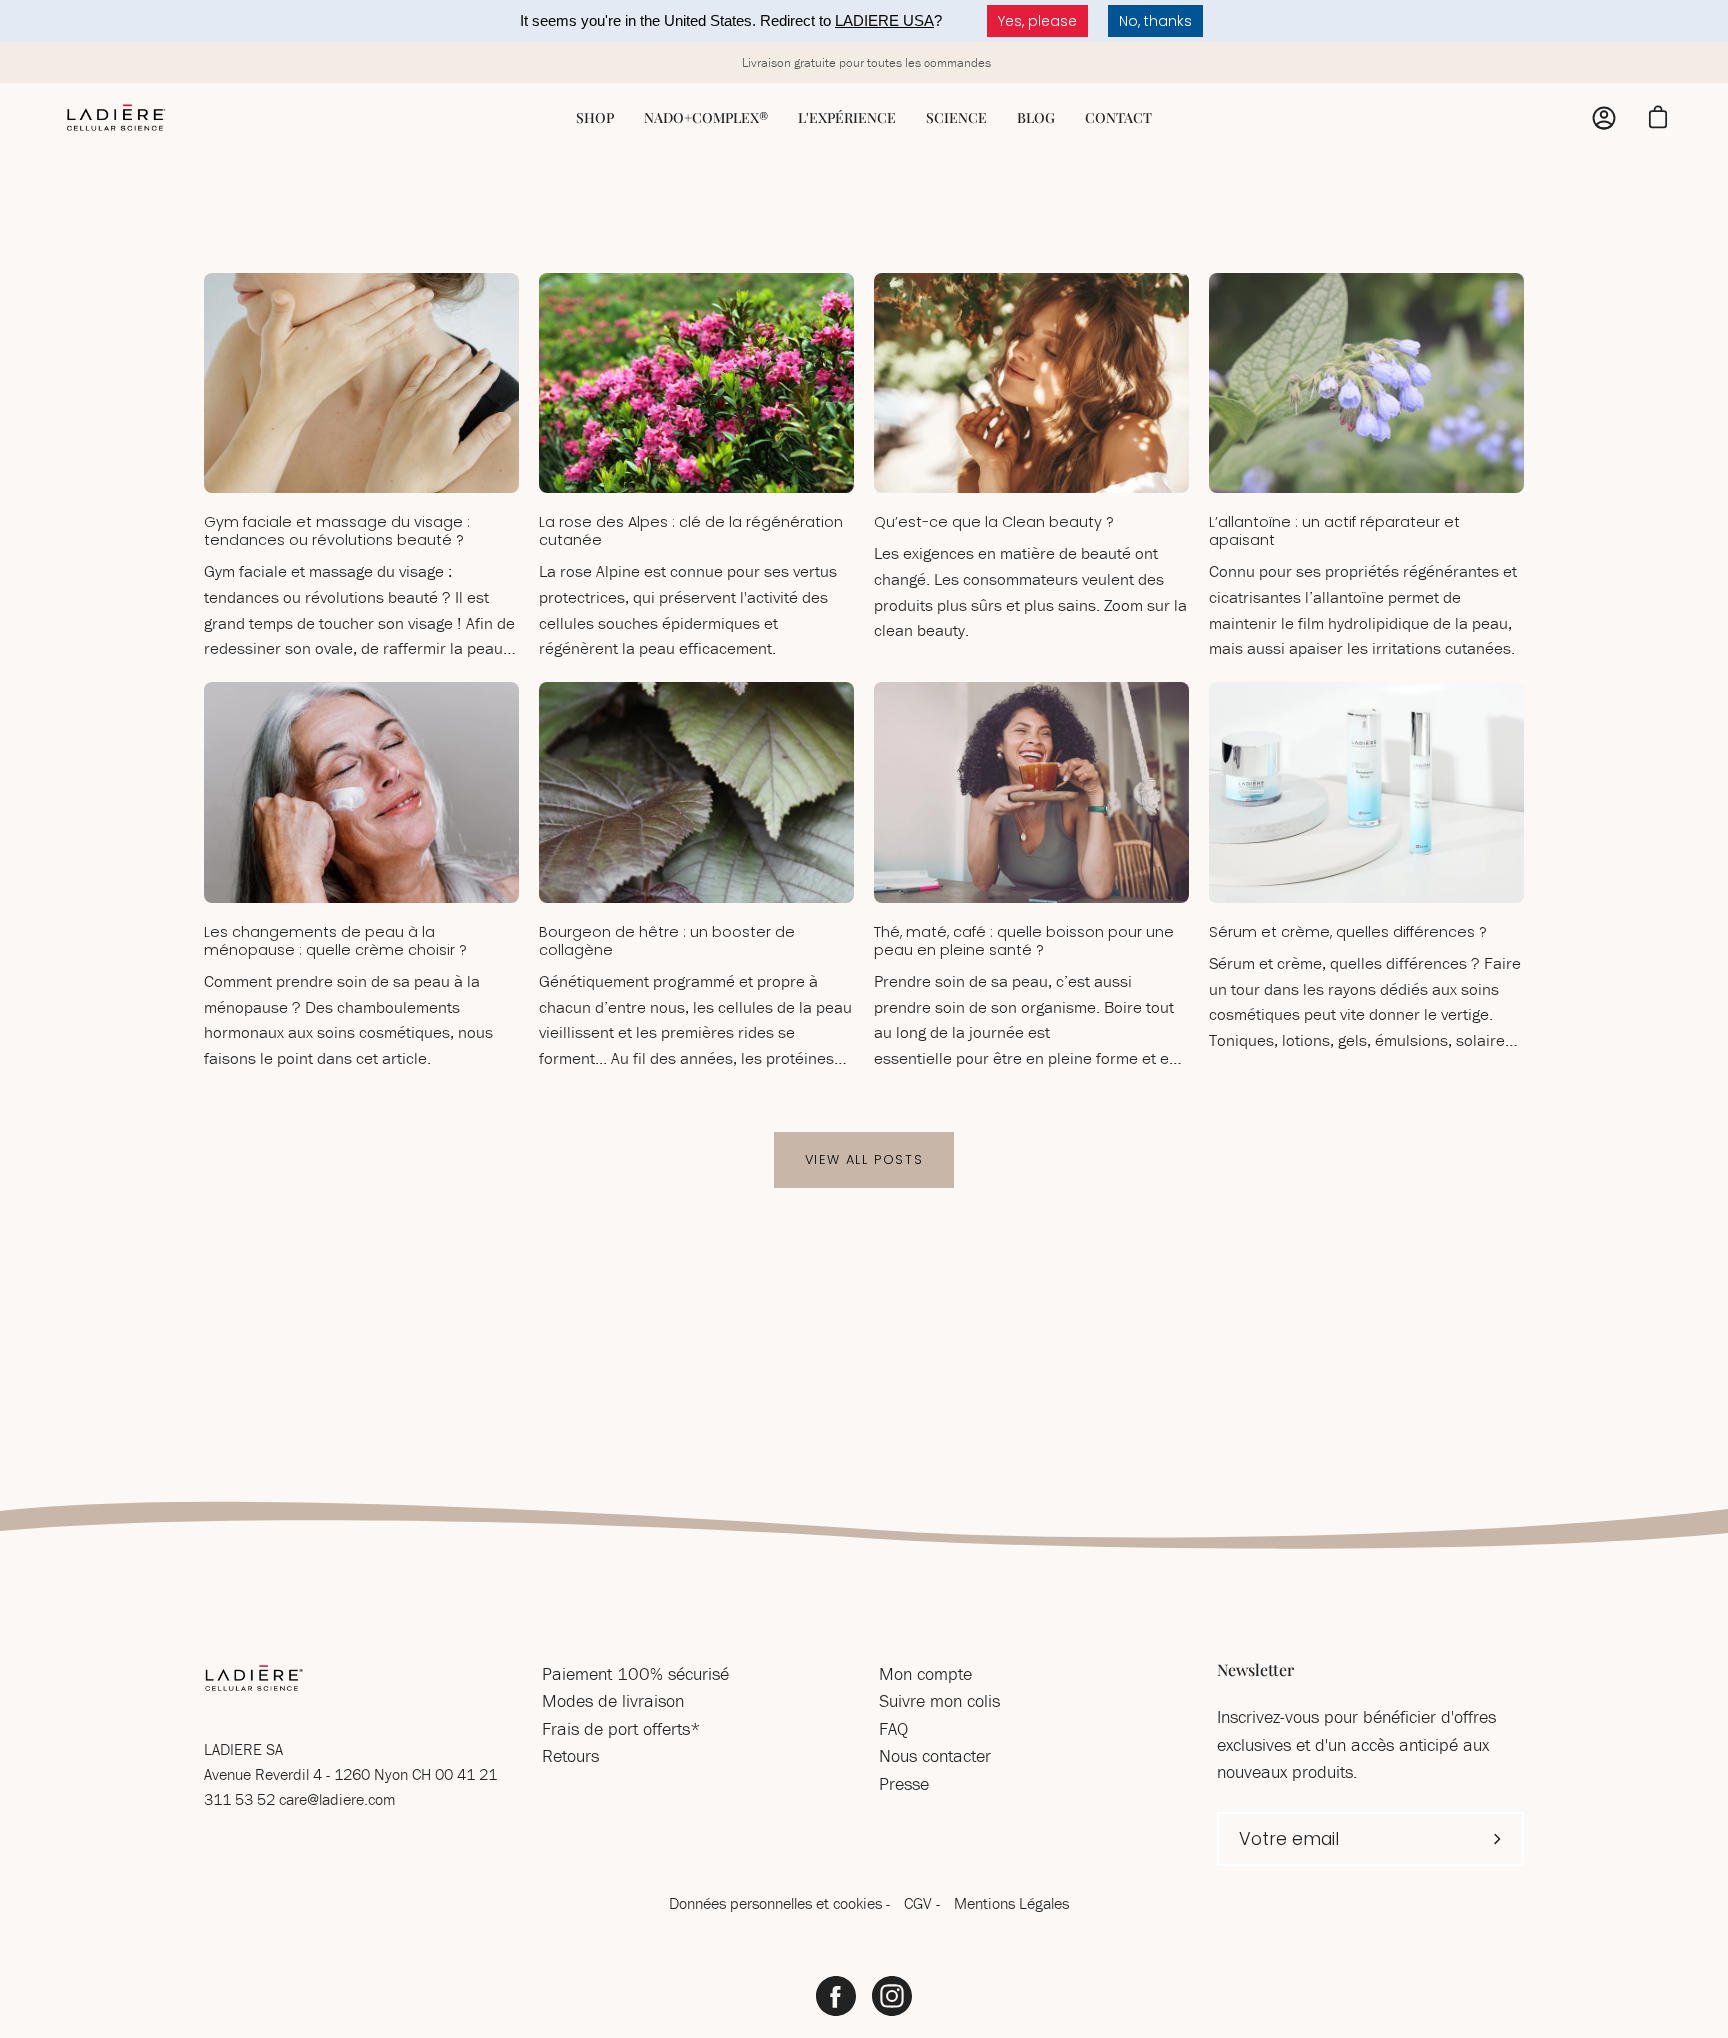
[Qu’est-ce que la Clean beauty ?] (1031, 383)
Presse (904, 1783)
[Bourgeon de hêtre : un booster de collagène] (696, 792)
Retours (570, 1755)
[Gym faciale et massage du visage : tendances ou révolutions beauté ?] (361, 383)
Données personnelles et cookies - (781, 1903)
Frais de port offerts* (621, 1728)
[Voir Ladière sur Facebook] (836, 1996)
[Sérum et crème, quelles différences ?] (1366, 792)
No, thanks (1155, 21)
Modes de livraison (613, 1700)
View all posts (864, 1159)
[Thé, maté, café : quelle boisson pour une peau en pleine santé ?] (1031, 792)
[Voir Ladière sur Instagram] (892, 1996)
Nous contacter (935, 1755)
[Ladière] (115, 118)
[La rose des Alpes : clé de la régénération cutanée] (696, 383)
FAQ (893, 1728)
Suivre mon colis (939, 1700)
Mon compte (925, 1673)
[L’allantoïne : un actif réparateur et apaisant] (1366, 383)
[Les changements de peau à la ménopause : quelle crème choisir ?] (361, 792)
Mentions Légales (1011, 1903)
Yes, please (1037, 21)
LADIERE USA (884, 20)
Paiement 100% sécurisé (635, 1673)
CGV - (924, 1903)
